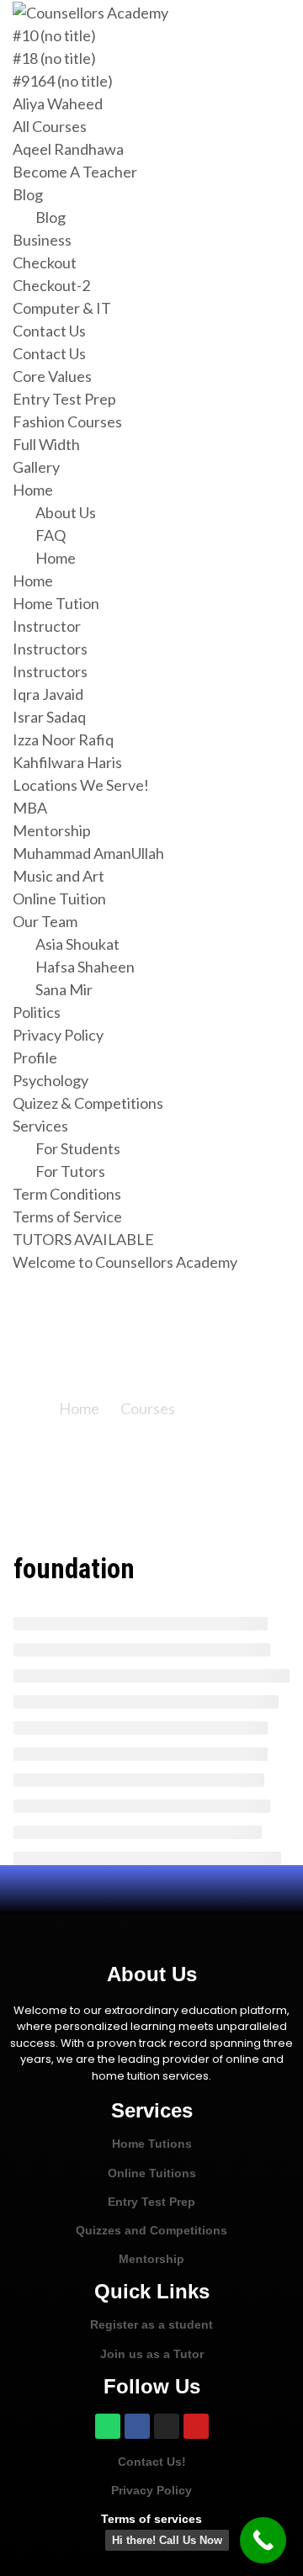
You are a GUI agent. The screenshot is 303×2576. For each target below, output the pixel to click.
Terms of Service (67, 1216)
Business (42, 240)
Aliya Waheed (58, 103)
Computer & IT (62, 308)
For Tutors (70, 1171)
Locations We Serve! (81, 785)
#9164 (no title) (63, 81)
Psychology (50, 1080)
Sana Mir (64, 989)
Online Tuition (59, 898)
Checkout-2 (51, 285)
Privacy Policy (58, 1035)
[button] (151, 1890)
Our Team (45, 921)
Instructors (50, 649)
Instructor (47, 626)
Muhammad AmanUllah (88, 853)
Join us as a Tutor (152, 2354)
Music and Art (58, 876)
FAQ (50, 535)
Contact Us (49, 331)
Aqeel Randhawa (68, 149)
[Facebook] (137, 2426)
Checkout (45, 262)
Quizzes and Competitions (151, 2230)
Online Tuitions (152, 2173)
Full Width (46, 444)
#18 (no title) (54, 58)
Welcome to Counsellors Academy (125, 1262)
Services (40, 1126)
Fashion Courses (67, 421)
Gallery (36, 467)
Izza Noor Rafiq (63, 739)
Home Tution (56, 603)
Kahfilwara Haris (67, 762)
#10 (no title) (54, 35)
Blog (28, 194)
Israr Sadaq (49, 717)
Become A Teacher (75, 172)
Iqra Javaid (48, 694)
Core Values (52, 376)
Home (33, 490)
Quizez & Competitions (88, 1103)
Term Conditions (67, 1194)
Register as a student (151, 2324)
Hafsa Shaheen (85, 967)
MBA (30, 808)
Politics (37, 1012)
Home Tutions (152, 2144)
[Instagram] (167, 2426)
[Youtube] (196, 2426)
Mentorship (52, 830)
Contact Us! (152, 2462)
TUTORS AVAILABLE (83, 1239)
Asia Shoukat (77, 944)
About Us (66, 512)
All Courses (50, 126)
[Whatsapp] (108, 2426)
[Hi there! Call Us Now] (263, 2540)
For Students (78, 1148)
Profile (35, 1057)
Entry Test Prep (64, 399)
